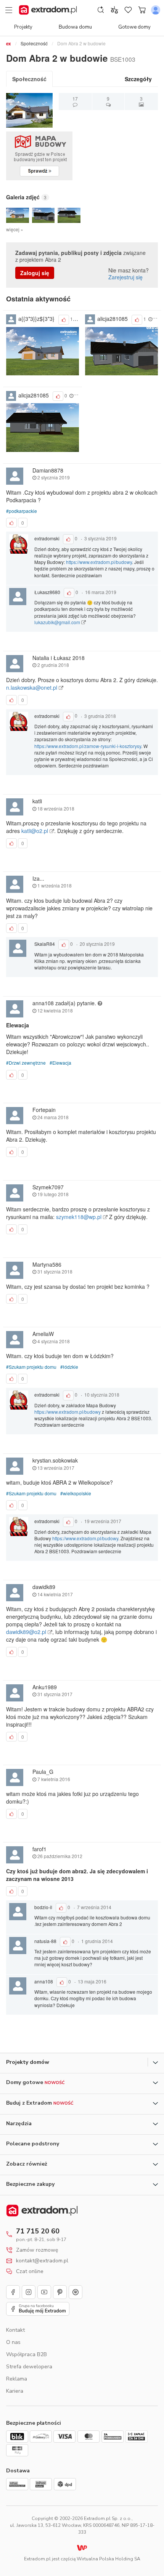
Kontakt (15, 2330)
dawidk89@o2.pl (27, 1632)
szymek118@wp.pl (80, 1217)
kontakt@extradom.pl (42, 2261)
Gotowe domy (134, 27)
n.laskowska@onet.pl (32, 687)
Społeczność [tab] (29, 79)
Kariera (15, 2391)
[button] (18, 215)
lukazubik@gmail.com (58, 622)
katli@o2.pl (35, 831)
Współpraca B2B (27, 2354)
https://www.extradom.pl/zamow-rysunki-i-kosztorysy (88, 746)
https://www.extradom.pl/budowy (99, 562)
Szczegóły (138, 79)
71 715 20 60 (38, 2231)
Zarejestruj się (125, 277)
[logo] (48, 10)
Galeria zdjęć (23, 197)
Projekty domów (28, 2062)
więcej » (15, 229)
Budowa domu (75, 27)
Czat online (30, 2272)
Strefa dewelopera (29, 2367)
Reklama (17, 2379)
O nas (13, 2342)
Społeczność (34, 43)
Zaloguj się (35, 273)
